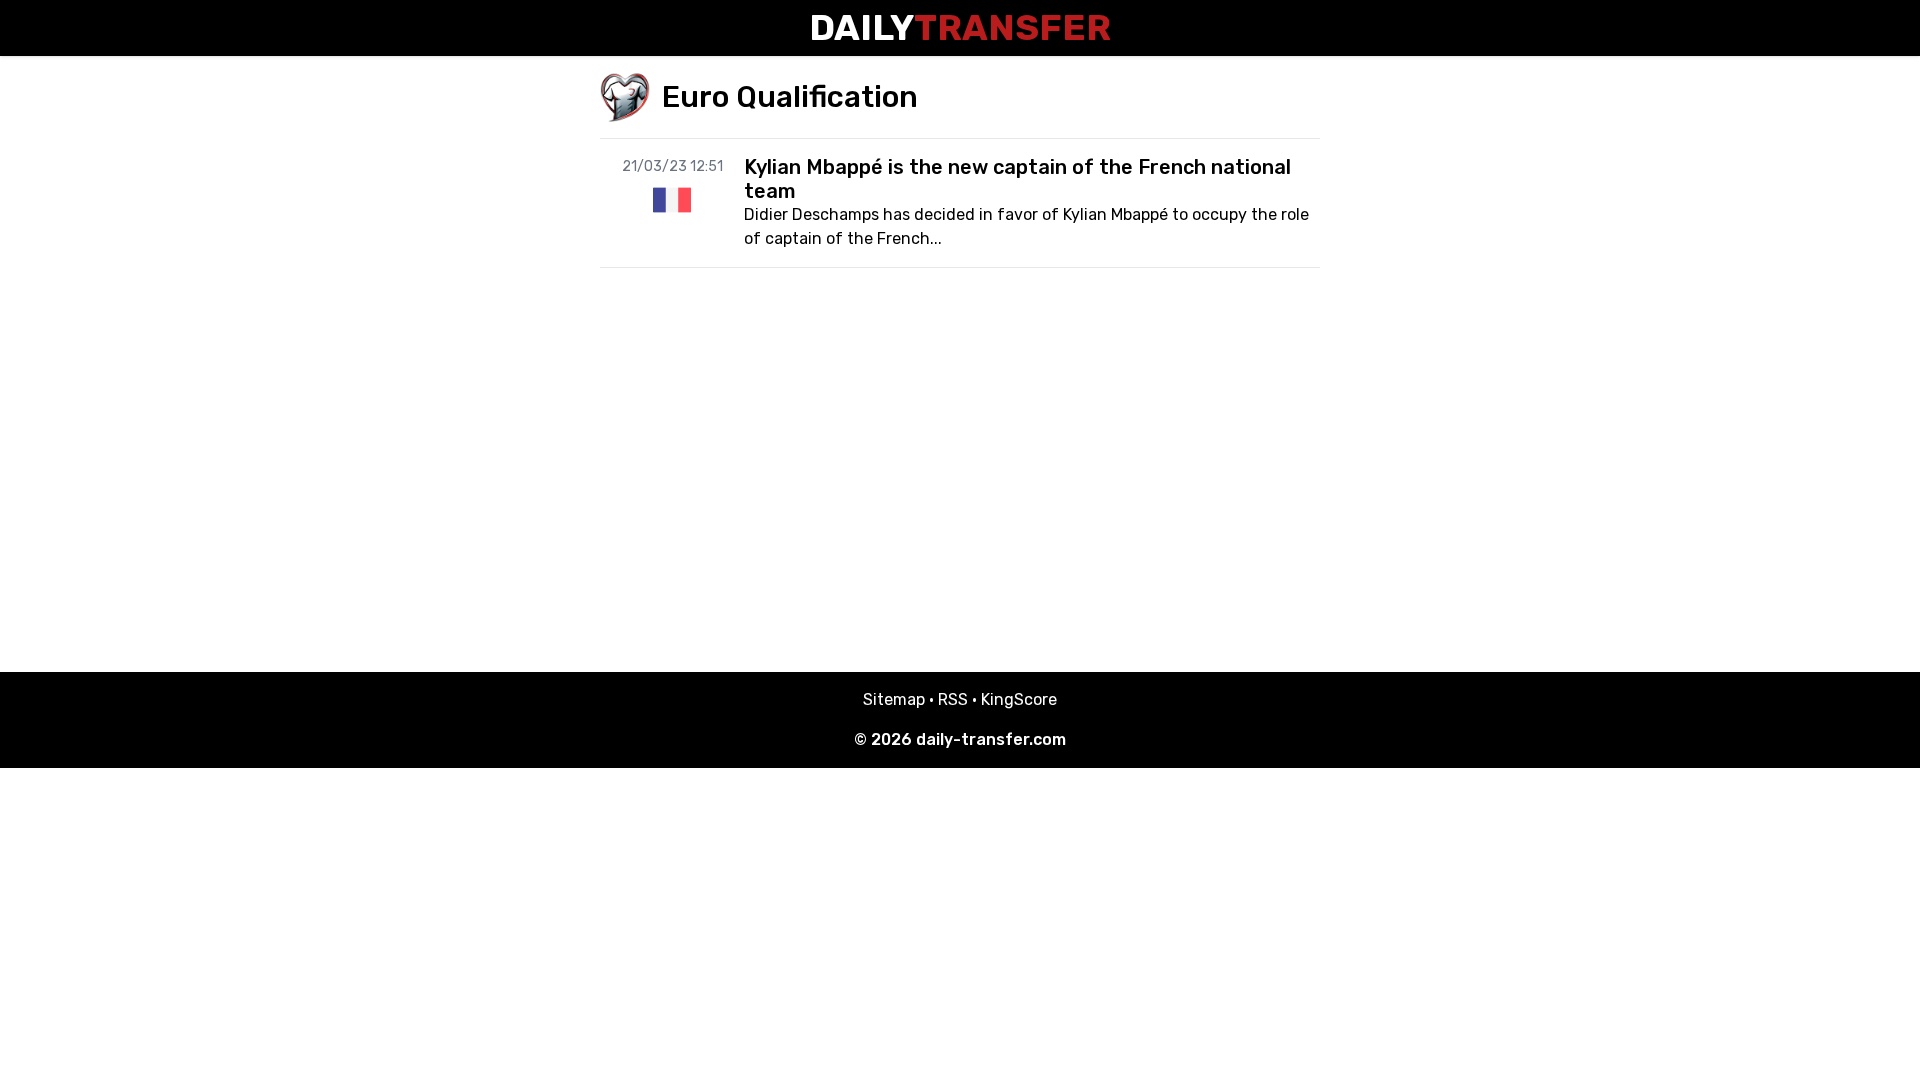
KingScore (1019, 699)
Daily (960, 27)
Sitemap (894, 699)
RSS (953, 699)
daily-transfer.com (991, 739)
